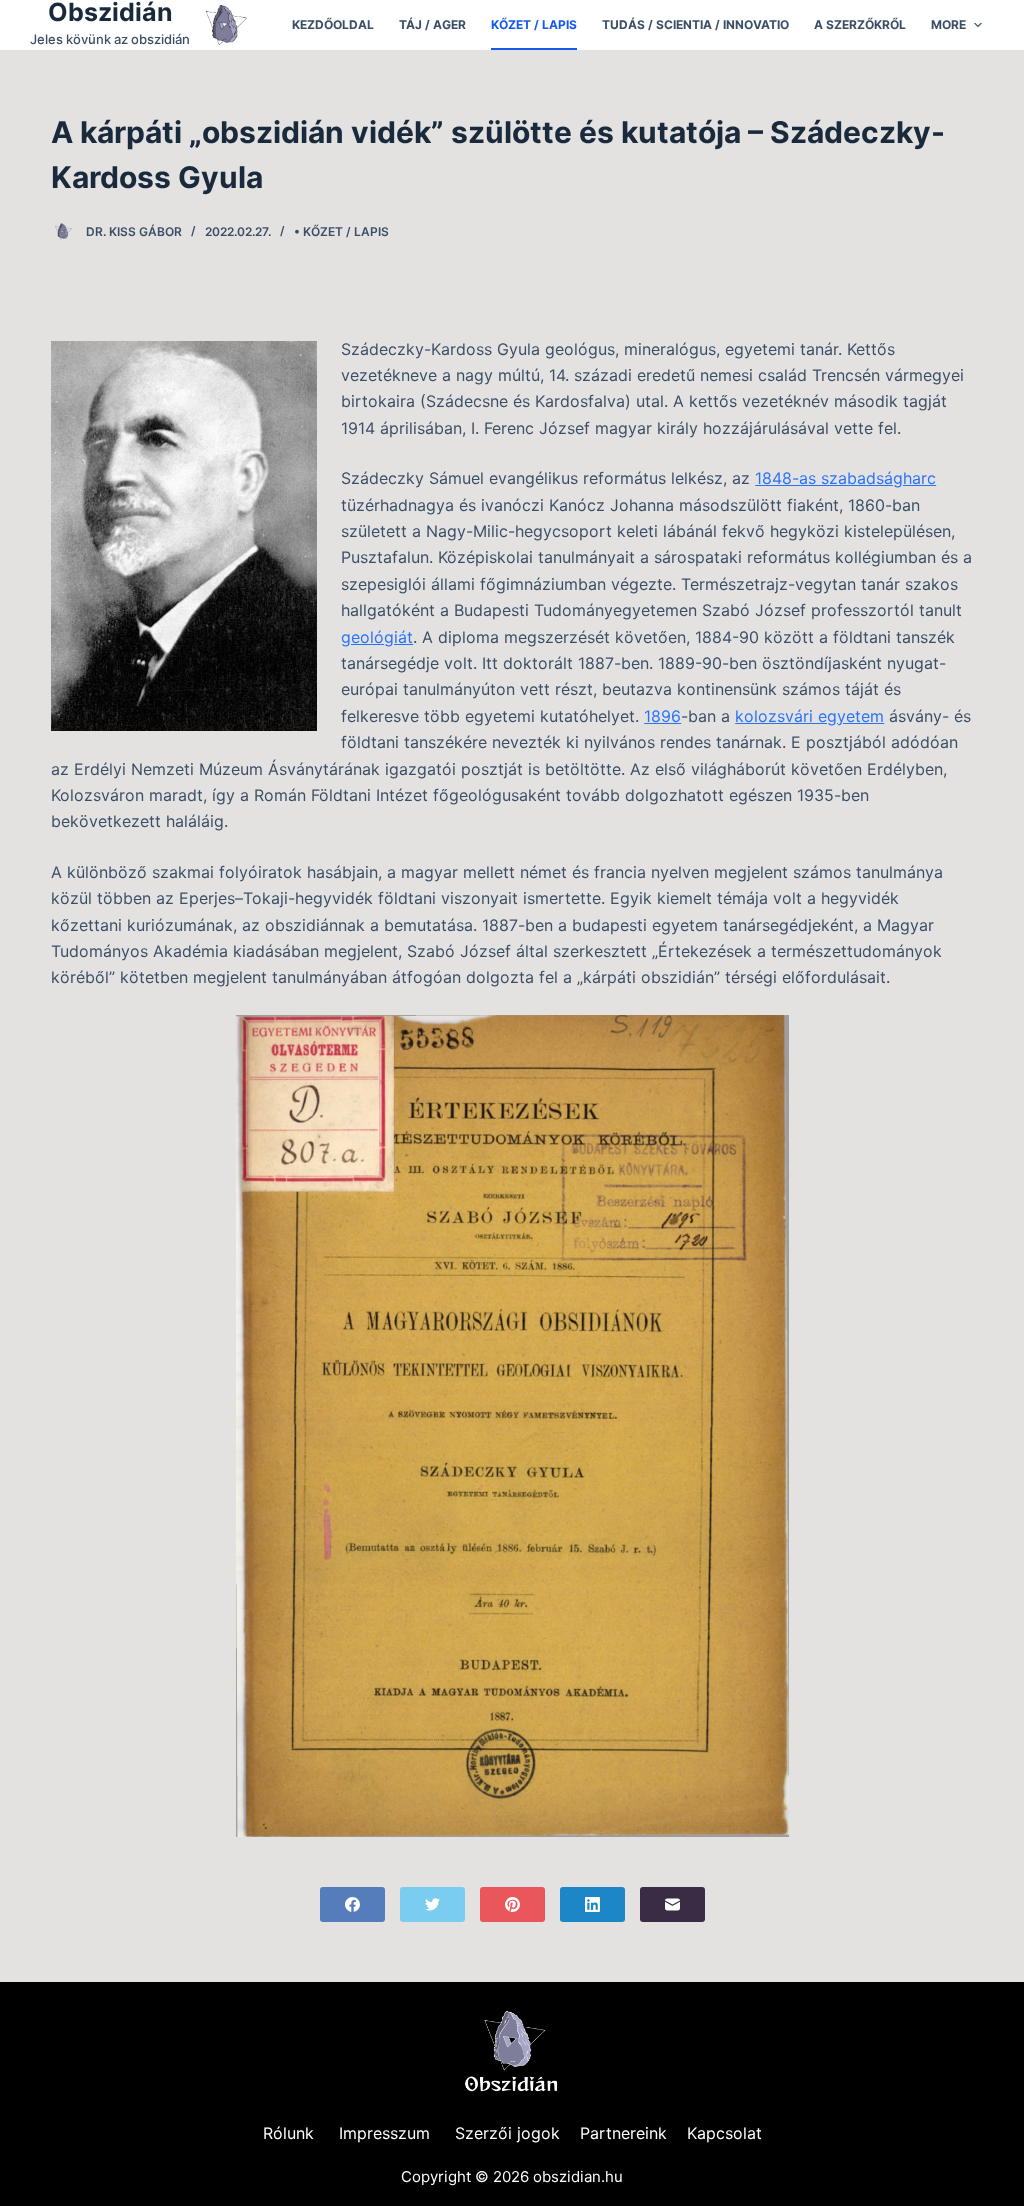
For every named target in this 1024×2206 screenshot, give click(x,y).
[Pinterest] (512, 1904)
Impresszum (384, 2133)
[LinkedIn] (592, 1904)
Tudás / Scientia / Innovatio (695, 24)
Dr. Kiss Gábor (134, 231)
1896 (662, 716)
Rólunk (288, 2133)
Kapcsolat (724, 2133)
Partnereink (623, 2133)
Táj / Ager (432, 24)
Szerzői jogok (507, 2133)
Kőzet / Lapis (534, 24)
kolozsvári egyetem (809, 716)
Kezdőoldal (333, 24)
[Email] (672, 1904)
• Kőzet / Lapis (341, 231)
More (948, 24)
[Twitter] (432, 1904)
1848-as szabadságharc (845, 478)
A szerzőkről (860, 24)
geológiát (377, 637)
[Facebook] (352, 1904)
